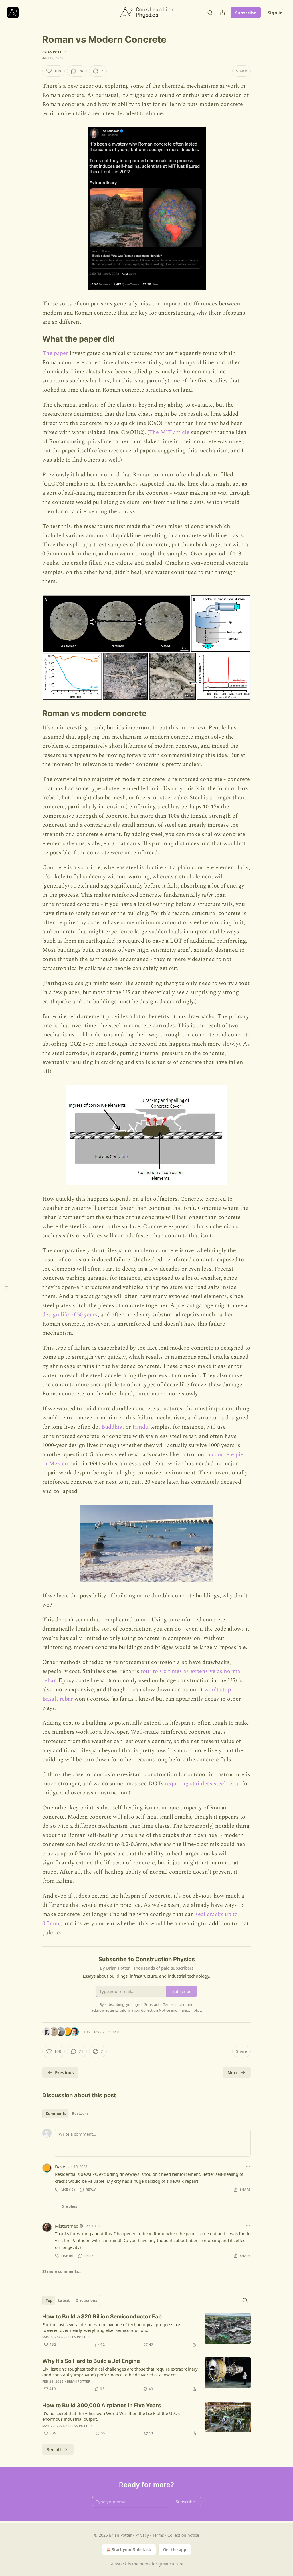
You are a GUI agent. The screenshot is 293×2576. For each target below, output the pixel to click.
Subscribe (246, 13)
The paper (55, 353)
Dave (60, 2167)
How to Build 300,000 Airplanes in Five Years (102, 2405)
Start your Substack (131, 2550)
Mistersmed (67, 2226)
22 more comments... (62, 2271)
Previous (64, 2072)
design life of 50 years (70, 1315)
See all (54, 2449)
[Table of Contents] (6, 1288)
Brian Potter (54, 52)
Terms (158, 2535)
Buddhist (113, 1427)
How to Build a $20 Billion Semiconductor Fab (102, 2317)
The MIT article (169, 432)
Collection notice (183, 2535)
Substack (118, 2564)
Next (233, 2072)
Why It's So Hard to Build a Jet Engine (91, 2361)
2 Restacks (111, 2032)
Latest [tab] (64, 2300)
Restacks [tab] (80, 2114)
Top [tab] (49, 2300)
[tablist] (67, 2114)
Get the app (175, 2550)
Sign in (275, 13)
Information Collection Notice (145, 2010)
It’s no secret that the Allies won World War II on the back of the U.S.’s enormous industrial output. (111, 2416)
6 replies (69, 2206)
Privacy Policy (190, 2010)
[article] (146, 2330)
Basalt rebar (58, 1699)
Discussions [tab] (86, 2300)
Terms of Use (174, 2004)
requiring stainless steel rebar (203, 1784)
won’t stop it (220, 1690)
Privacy (142, 2535)
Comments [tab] (56, 2114)
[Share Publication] (223, 13)
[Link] (34, 339)
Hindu (140, 1427)
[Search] (210, 13)
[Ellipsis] (248, 2166)
